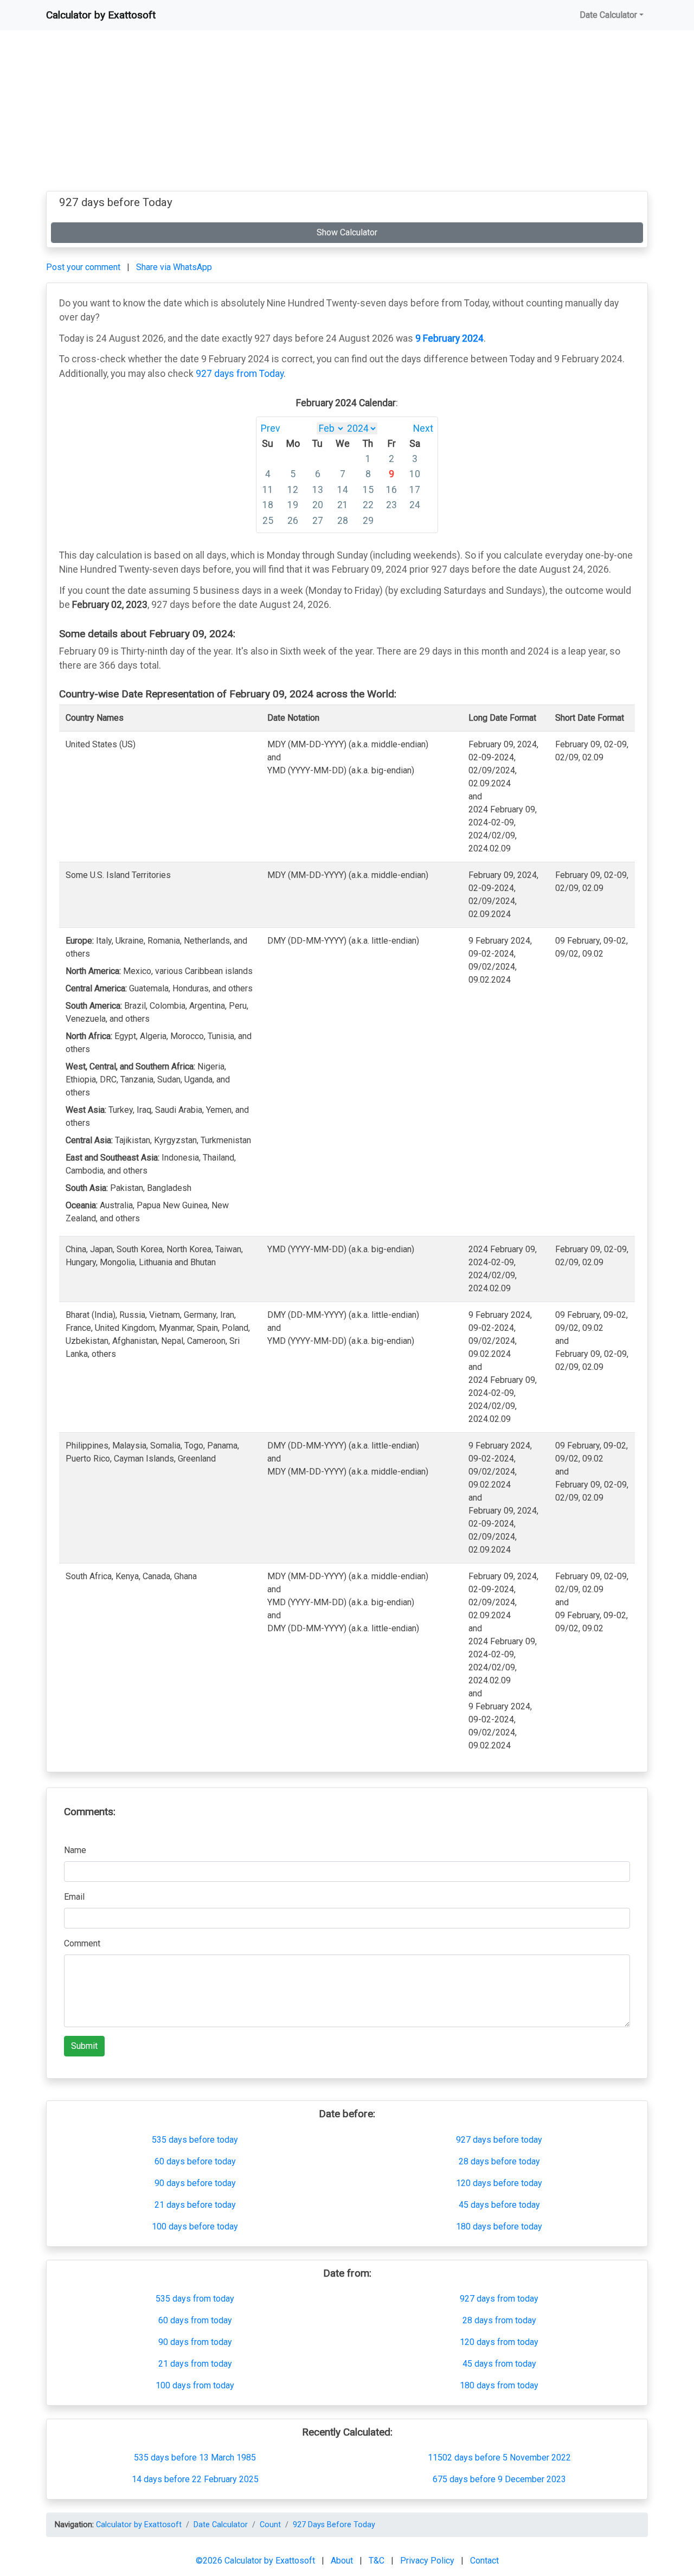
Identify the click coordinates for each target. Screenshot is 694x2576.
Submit (84, 2046)
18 (268, 505)
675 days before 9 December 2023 (499, 2479)
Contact (484, 2561)
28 (343, 521)
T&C (378, 2561)
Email (74, 1897)
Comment (82, 1943)
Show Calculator (347, 232)
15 (368, 490)
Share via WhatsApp (174, 267)
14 (343, 490)
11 (268, 490)
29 (368, 521)
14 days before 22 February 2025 (195, 2479)
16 (391, 490)
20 (318, 505)
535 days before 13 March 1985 (195, 2458)
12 (293, 490)
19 (293, 505)
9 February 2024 (449, 338)
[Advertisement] (347, 115)
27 (318, 521)
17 (415, 490)
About (343, 2561)
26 (293, 521)
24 (415, 505)
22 (368, 505)
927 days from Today (240, 374)
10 (415, 474)
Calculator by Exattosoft (101, 15)
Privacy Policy (428, 2561)
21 (343, 505)
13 (318, 490)
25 (268, 521)
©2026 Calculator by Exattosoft (256, 2561)
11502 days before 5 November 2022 (499, 2458)
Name (75, 1850)
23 (391, 505)
